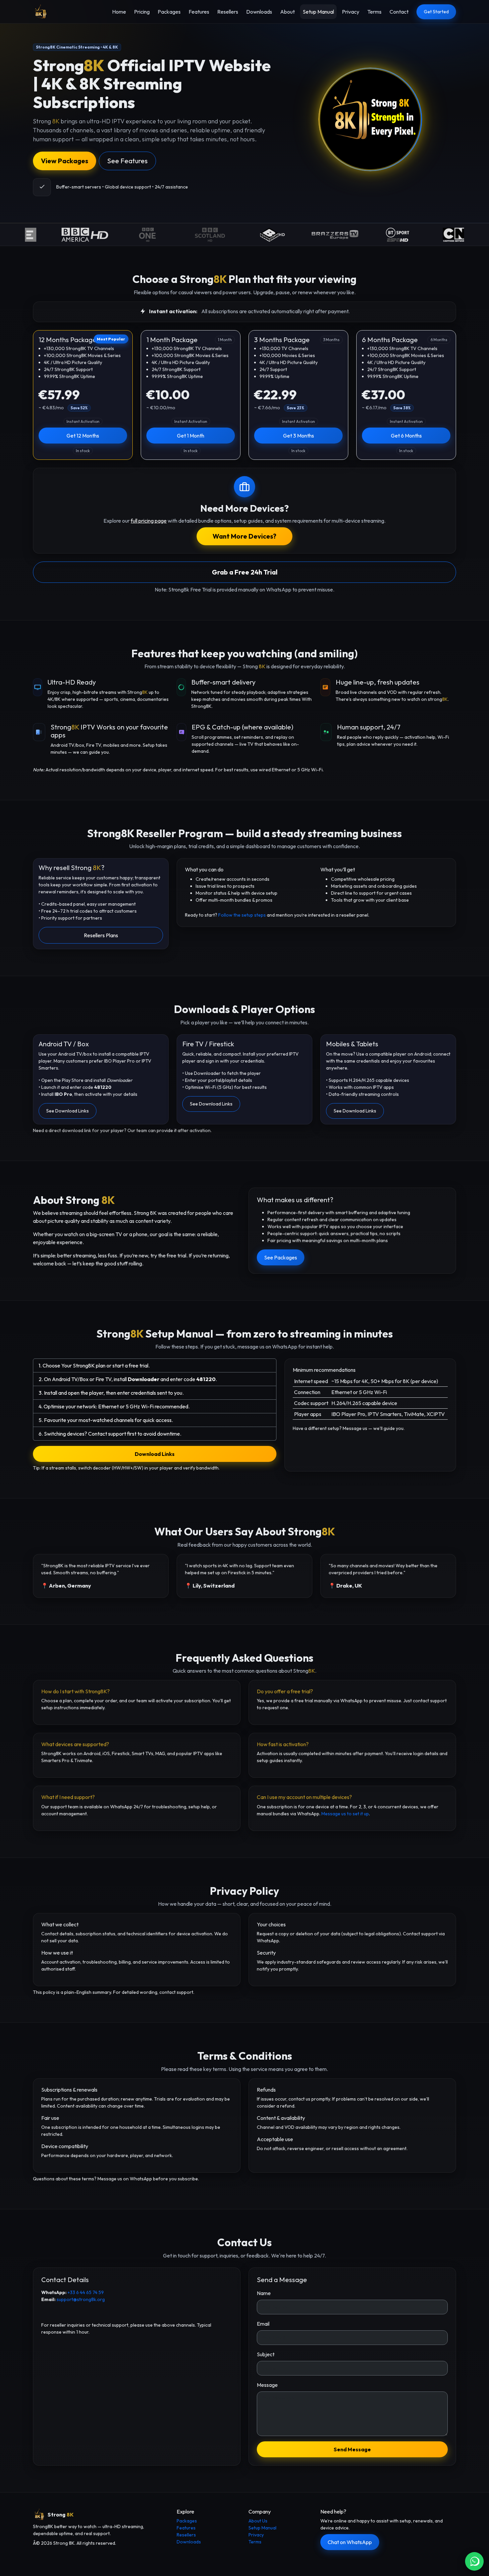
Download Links (155, 1454)
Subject (266, 2354)
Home (119, 12)
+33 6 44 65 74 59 (86, 2292)
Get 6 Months (406, 436)
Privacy (351, 12)
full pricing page (149, 521)
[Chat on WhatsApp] (474, 2561)
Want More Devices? (244, 536)
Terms (374, 12)
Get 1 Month (191, 436)
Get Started (436, 12)
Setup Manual (318, 12)
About (287, 12)
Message (267, 2385)
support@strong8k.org (81, 2299)
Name (264, 2293)
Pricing (142, 12)
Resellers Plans (101, 935)
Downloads (259, 12)
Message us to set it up (345, 1814)
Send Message (352, 2449)
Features (199, 12)
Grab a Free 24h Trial (245, 572)
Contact (399, 12)
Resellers (228, 12)
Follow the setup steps (242, 915)
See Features (127, 161)
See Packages (281, 1257)
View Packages (65, 161)
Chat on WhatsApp (350, 2542)
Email (263, 2324)
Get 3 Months (299, 436)
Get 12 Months (83, 436)
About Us (258, 2521)
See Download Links (68, 1111)
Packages (169, 12)
